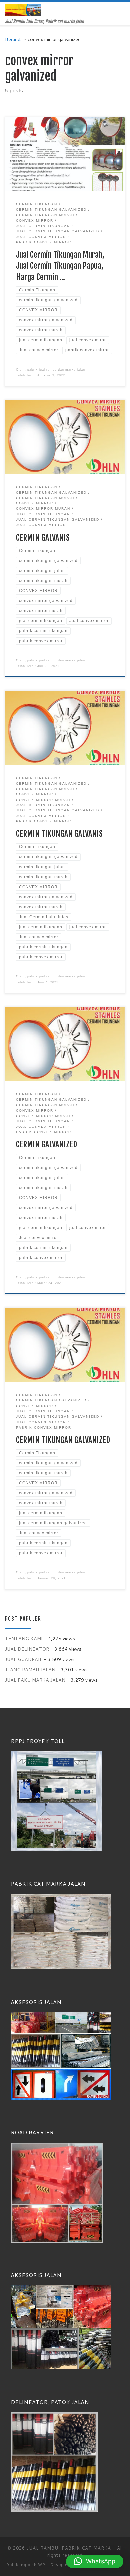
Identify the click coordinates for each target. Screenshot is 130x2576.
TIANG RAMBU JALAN (30, 1669)
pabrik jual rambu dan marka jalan (56, 370)
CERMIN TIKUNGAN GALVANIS (59, 834)
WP (42, 2565)
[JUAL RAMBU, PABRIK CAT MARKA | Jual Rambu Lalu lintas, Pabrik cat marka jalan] (23, 10)
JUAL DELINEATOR (27, 1649)
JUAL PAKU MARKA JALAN (35, 1680)
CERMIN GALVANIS (43, 538)
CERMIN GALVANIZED (46, 1144)
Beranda (14, 39)
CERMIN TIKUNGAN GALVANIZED (63, 1440)
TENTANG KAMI (24, 1638)
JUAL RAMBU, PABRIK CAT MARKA (69, 2548)
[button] (95, 2561)
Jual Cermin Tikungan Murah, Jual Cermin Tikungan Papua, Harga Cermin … (60, 266)
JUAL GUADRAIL (24, 1659)
